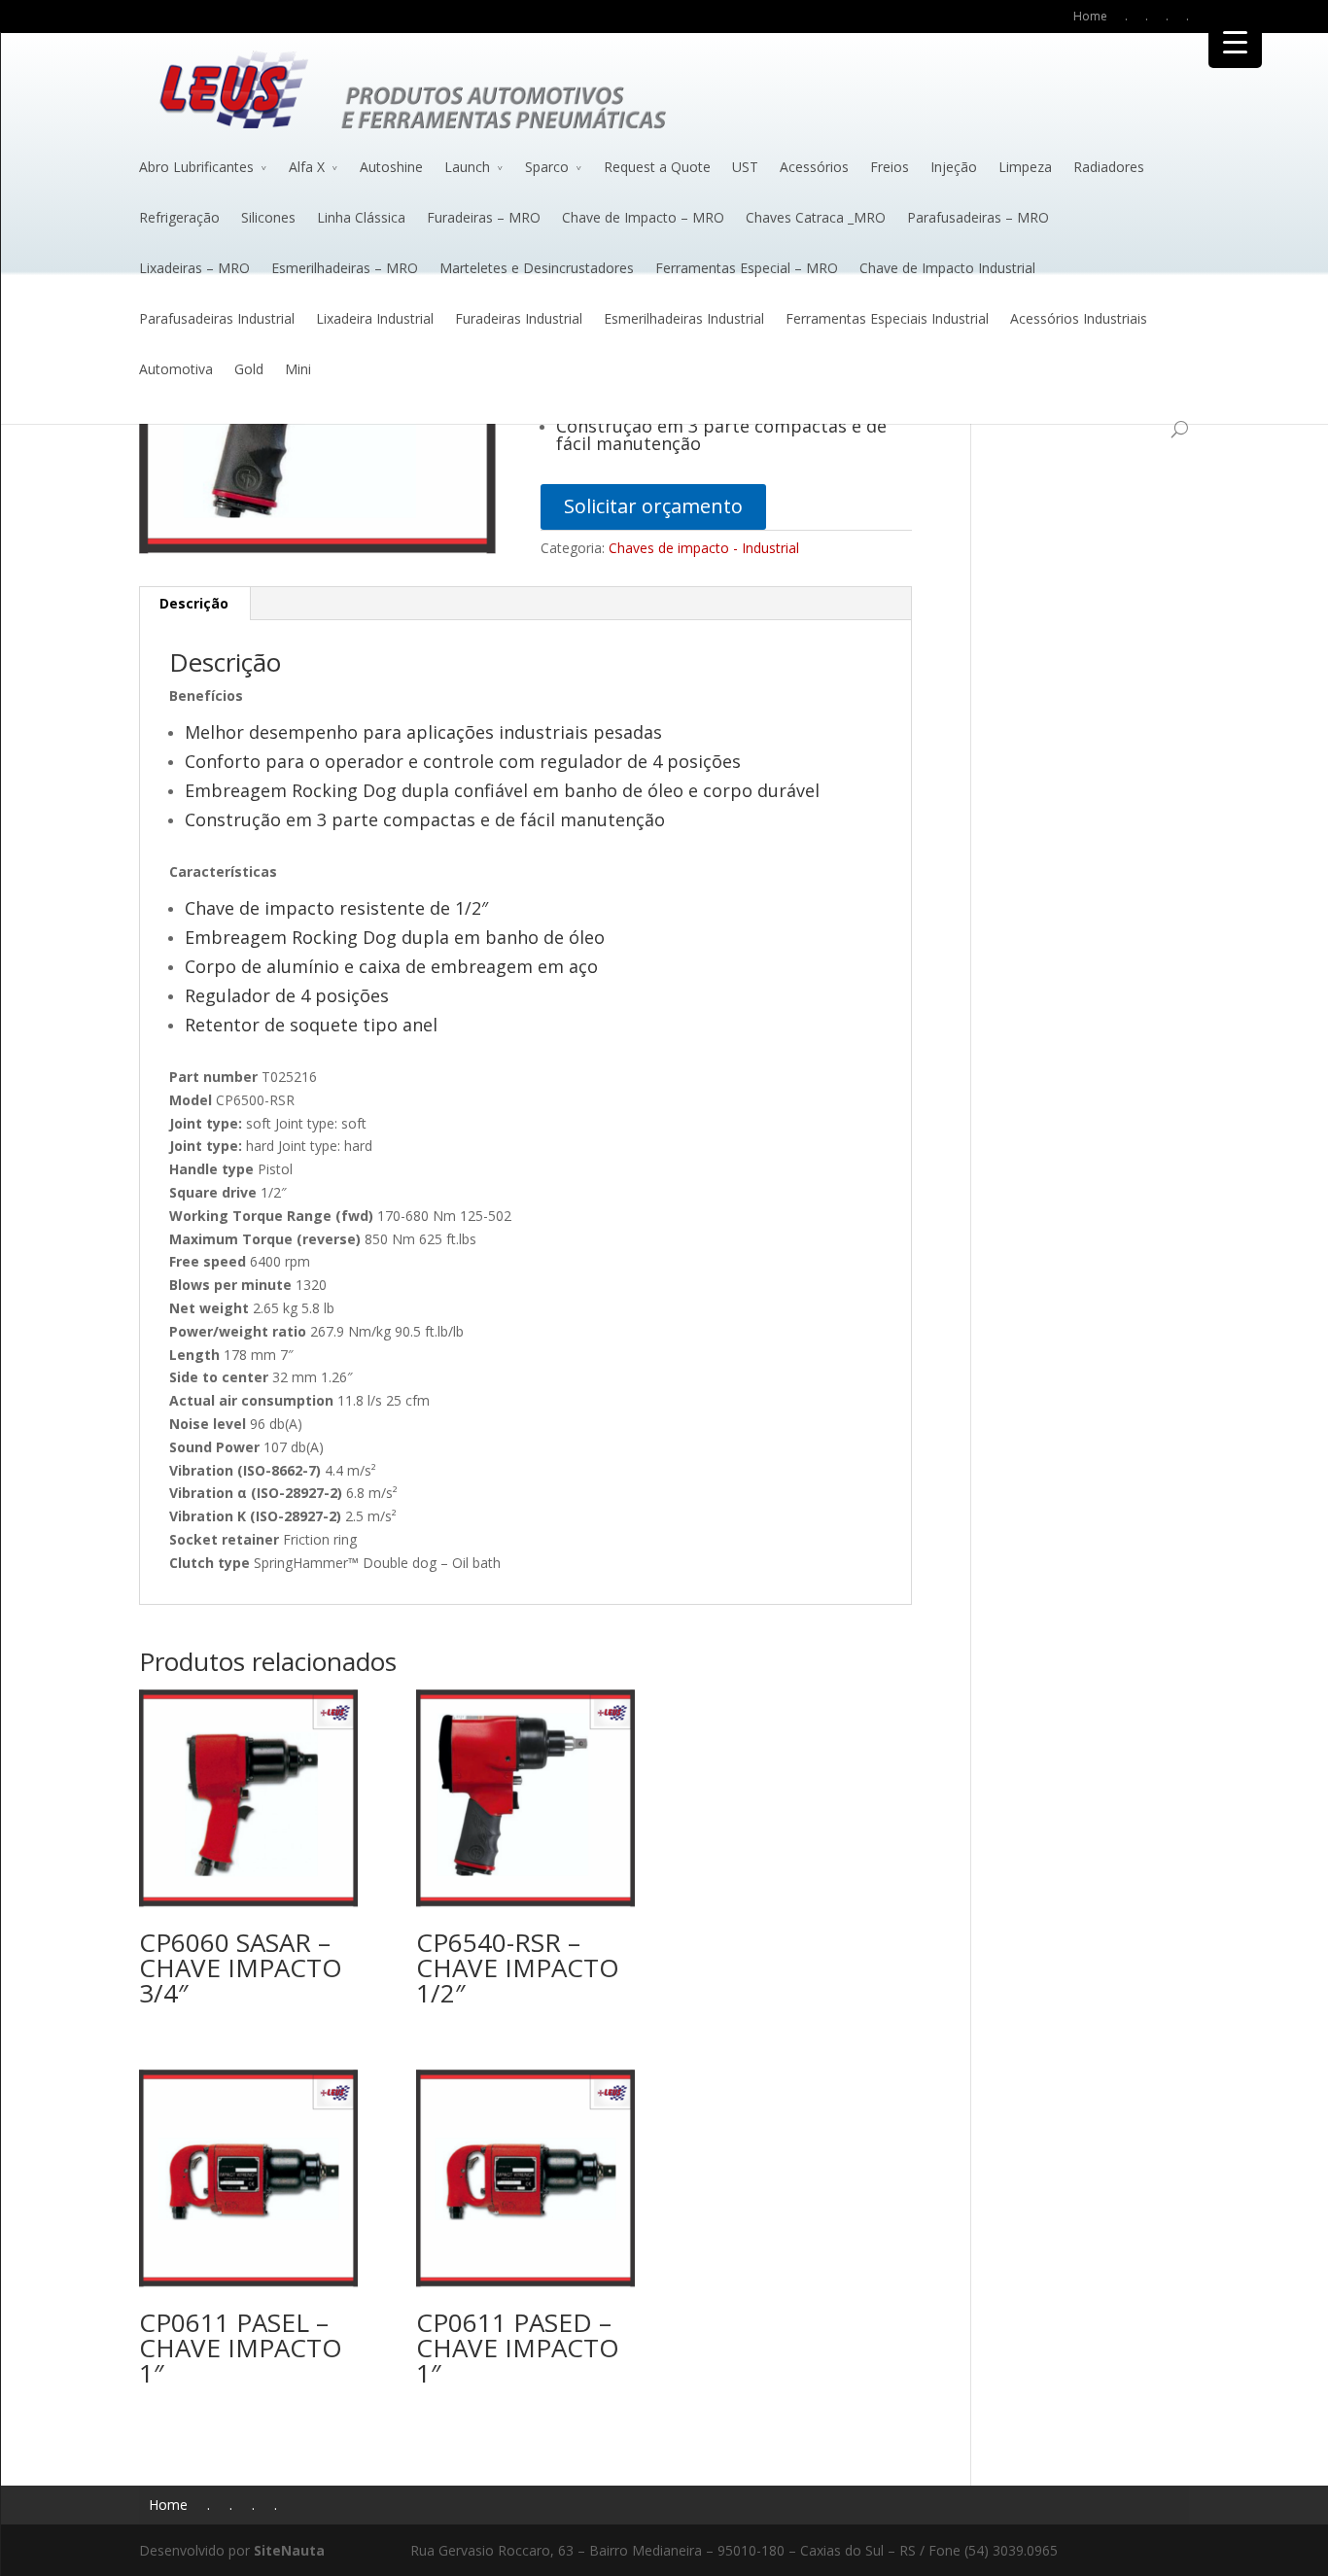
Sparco (547, 167)
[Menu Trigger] (1235, 41)
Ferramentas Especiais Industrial (887, 318)
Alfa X (307, 167)
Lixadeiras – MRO (194, 268)
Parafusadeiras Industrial (217, 318)
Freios (890, 167)
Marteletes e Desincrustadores (537, 268)
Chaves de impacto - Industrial (704, 548)
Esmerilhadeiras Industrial (684, 318)
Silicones (268, 217)
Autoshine (391, 167)
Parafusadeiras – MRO (978, 217)
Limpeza (1025, 167)
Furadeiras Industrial (519, 318)
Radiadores (1109, 167)
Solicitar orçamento (653, 506)
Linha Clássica (361, 217)
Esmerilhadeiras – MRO (345, 268)
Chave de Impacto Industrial (947, 268)
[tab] (194, 604)
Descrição (194, 603)
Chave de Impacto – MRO (643, 217)
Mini (298, 369)
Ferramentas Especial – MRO (747, 268)
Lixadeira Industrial (375, 318)
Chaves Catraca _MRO (816, 217)
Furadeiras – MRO (484, 217)
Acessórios (814, 167)
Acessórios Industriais (1079, 318)
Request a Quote (657, 167)
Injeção (954, 167)
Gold (249, 369)
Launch (467, 167)
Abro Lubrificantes (196, 167)
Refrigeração (179, 217)
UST (745, 167)
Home (1090, 16)
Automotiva (176, 369)
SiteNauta (289, 2550)
